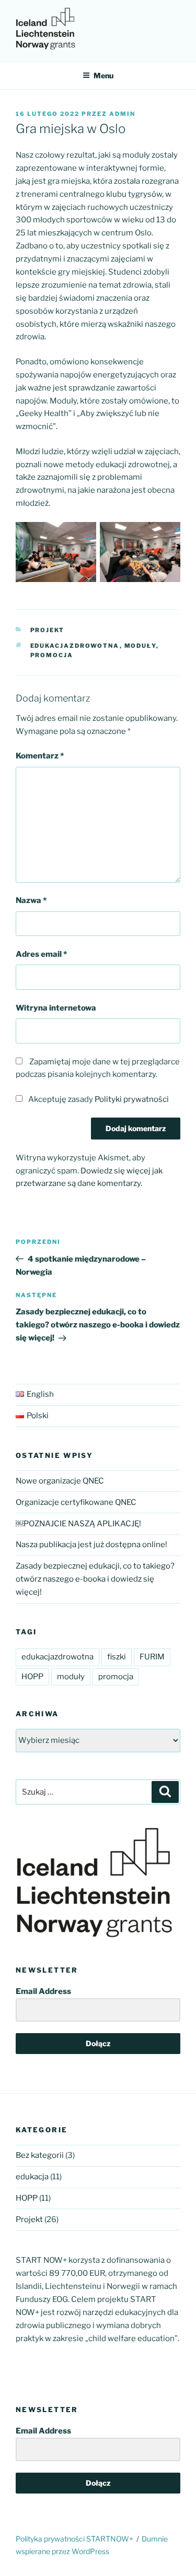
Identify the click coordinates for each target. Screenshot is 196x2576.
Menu (103, 75)
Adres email (41, 954)
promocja (52, 655)
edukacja (32, 2177)
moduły (140, 646)
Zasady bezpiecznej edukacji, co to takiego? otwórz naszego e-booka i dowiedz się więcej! (95, 1579)
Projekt (48, 630)
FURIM (152, 1657)
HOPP (32, 1677)
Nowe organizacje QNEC (60, 1481)
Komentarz (40, 756)
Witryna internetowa (56, 1008)
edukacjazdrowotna (75, 646)
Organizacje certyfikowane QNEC (76, 1502)
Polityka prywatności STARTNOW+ (74, 2539)
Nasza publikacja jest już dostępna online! (91, 1545)
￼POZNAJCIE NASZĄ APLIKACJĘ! (78, 1524)
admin (122, 114)
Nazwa (31, 900)
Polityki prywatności (132, 1099)
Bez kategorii (40, 2155)
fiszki (117, 1657)
